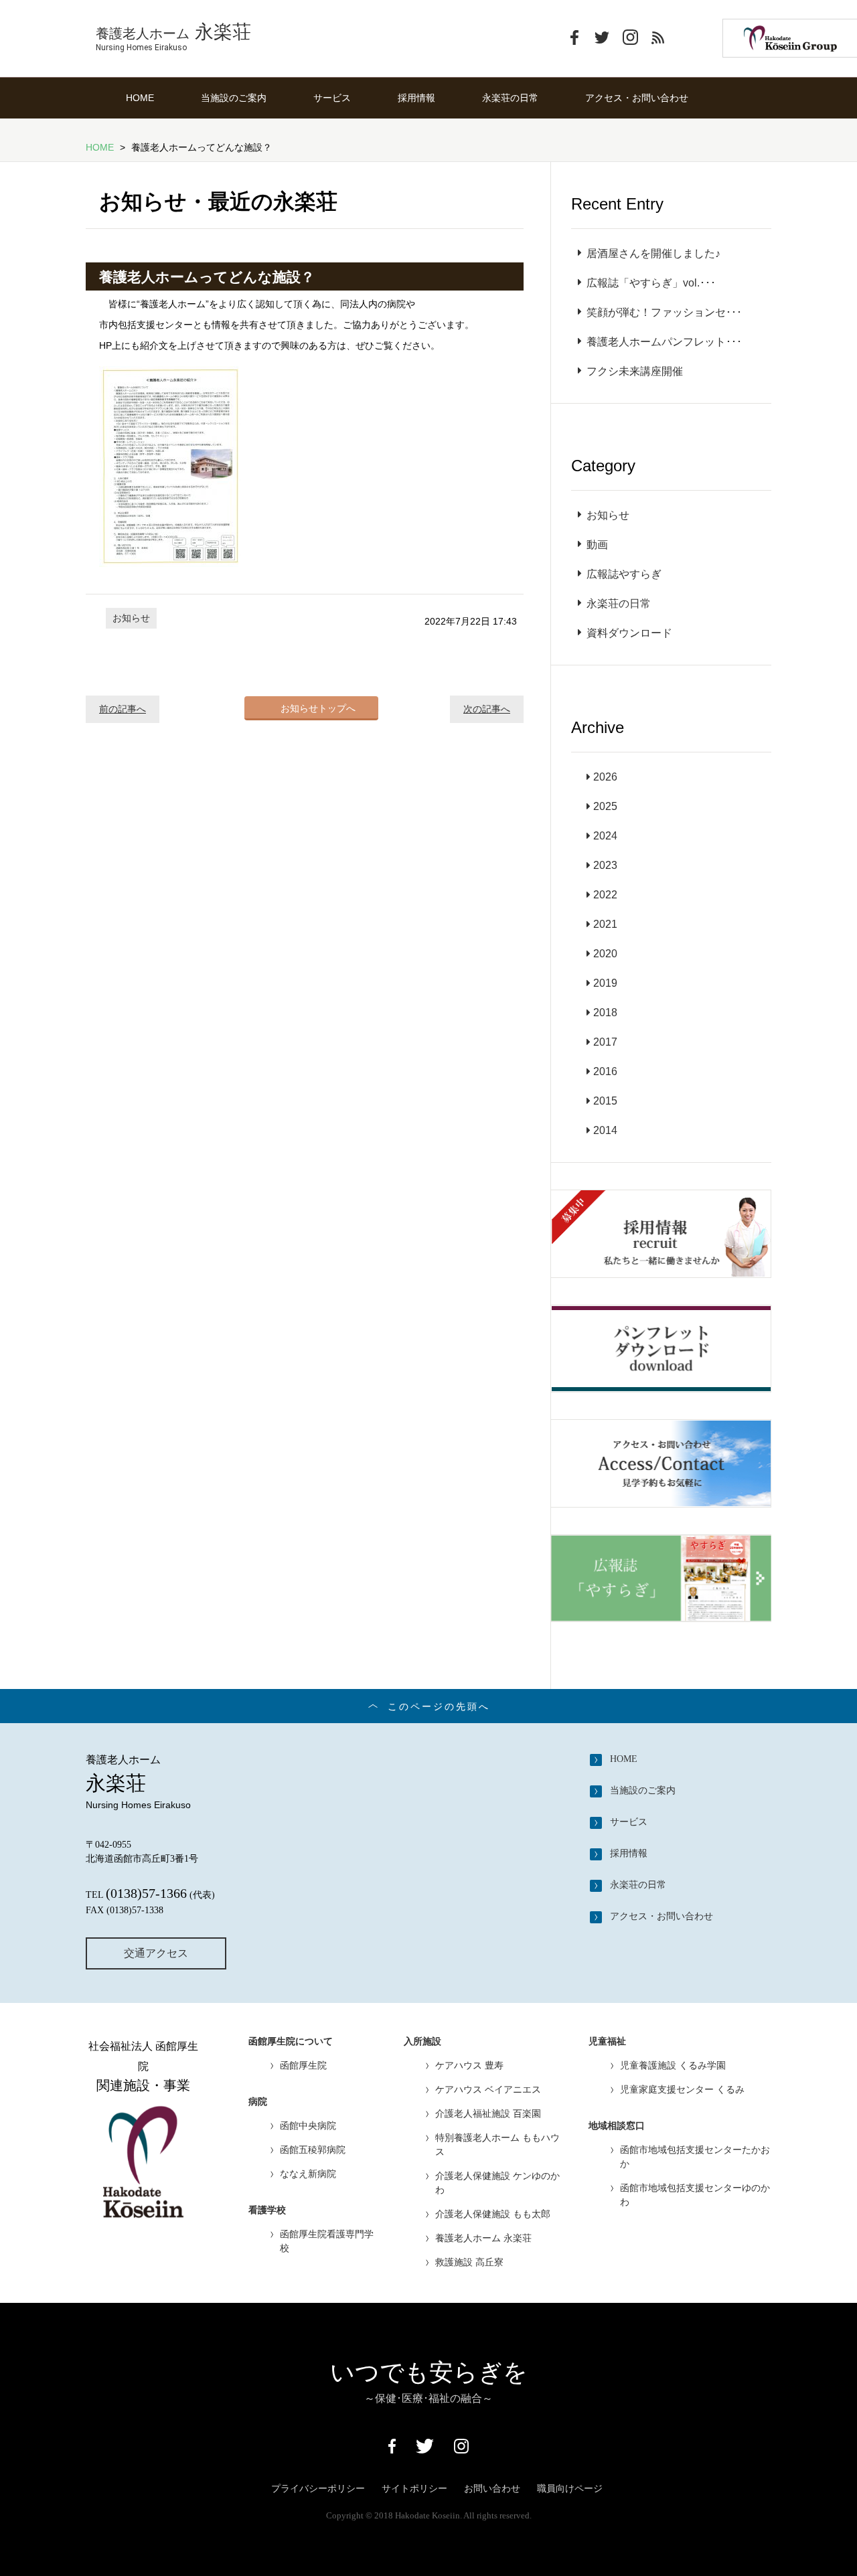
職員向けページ (570, 2488)
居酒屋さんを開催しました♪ (653, 253)
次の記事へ (487, 709)
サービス (332, 98)
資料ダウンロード (629, 633)
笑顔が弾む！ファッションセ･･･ (664, 312)
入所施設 (422, 2041)
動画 (597, 545)
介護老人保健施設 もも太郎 (493, 2214)
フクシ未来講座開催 (635, 371)
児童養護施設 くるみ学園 (673, 2065)
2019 (605, 983)
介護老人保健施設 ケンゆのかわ (497, 2183)
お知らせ (131, 618)
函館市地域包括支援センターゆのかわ (695, 2195)
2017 (605, 1042)
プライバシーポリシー (318, 2488)
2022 (605, 895)
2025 (605, 806)
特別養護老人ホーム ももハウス (497, 2145)
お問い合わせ (492, 2488)
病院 (258, 2102)
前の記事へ (123, 709)
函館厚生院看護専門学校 (327, 2241)
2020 (605, 954)
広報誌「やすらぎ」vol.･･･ (651, 283)
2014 (605, 1130)
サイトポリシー (414, 2488)
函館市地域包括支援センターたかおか (695, 2157)
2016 (605, 1071)
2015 (605, 1101)
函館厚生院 (303, 2065)
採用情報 (416, 98)
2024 (605, 836)
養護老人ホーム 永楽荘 (483, 2238)
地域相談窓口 (617, 2126)
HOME (140, 98)
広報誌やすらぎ (624, 574)
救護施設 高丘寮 (469, 2262)
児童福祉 (607, 2041)
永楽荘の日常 (510, 98)
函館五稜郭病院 (313, 2150)
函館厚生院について (291, 2041)
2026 (605, 777)
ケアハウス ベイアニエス (488, 2089)
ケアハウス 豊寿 (469, 2065)
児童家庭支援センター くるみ (682, 2089)
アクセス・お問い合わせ (637, 98)
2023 (605, 865)
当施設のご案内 (234, 98)
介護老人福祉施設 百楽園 (488, 2113)
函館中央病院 (308, 2125)
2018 (605, 1013)
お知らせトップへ (318, 708)
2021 (605, 924)
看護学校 (267, 2210)
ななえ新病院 (308, 2174)
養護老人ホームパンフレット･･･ (664, 342)
